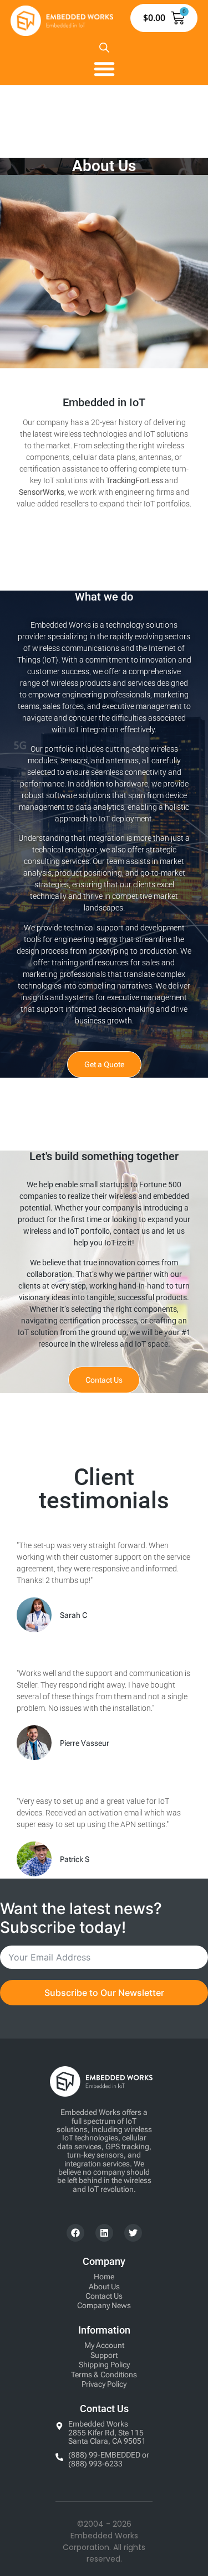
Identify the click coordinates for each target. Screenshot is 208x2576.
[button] (104, 69)
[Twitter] (133, 2233)
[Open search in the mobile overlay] (104, 47)
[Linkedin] (104, 2233)
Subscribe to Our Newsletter (104, 1993)
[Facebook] (75, 2233)
